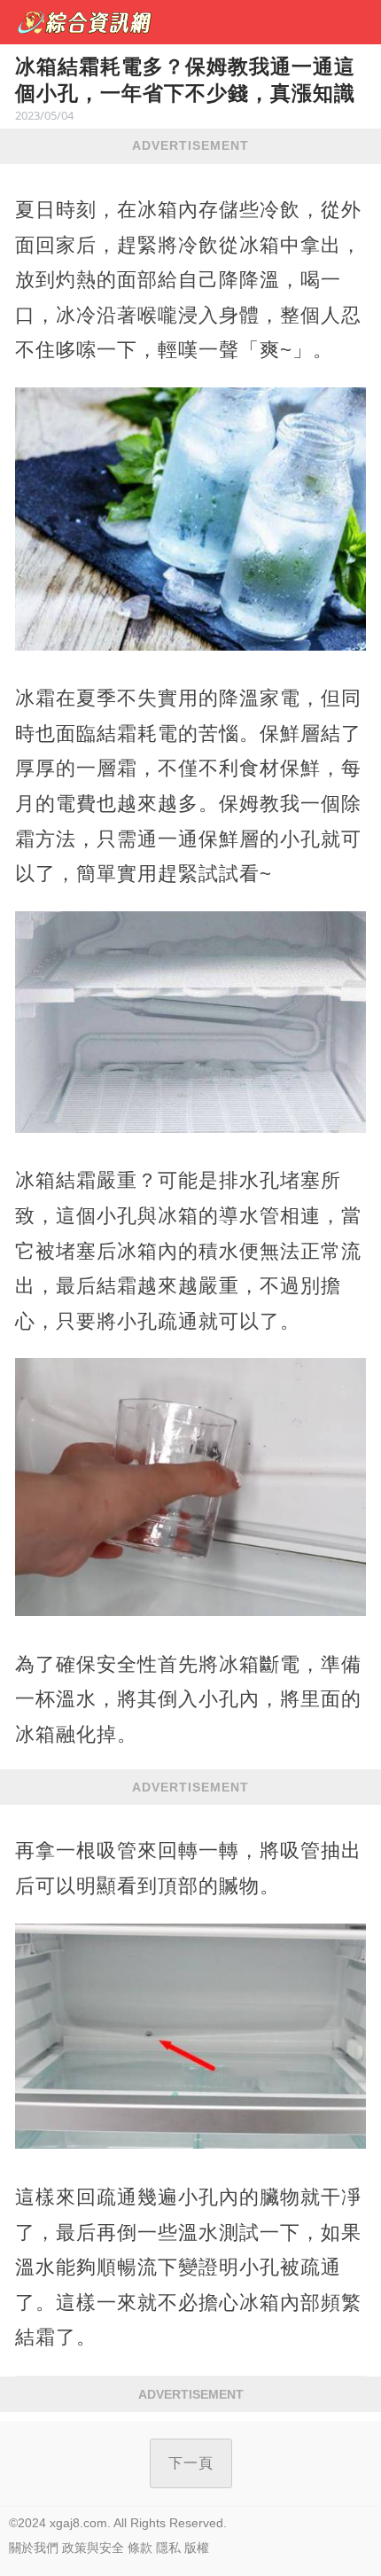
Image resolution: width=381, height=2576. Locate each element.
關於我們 (34, 2548)
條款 (140, 2548)
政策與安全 (93, 2548)
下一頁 (191, 2463)
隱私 (168, 2548)
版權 (197, 2548)
